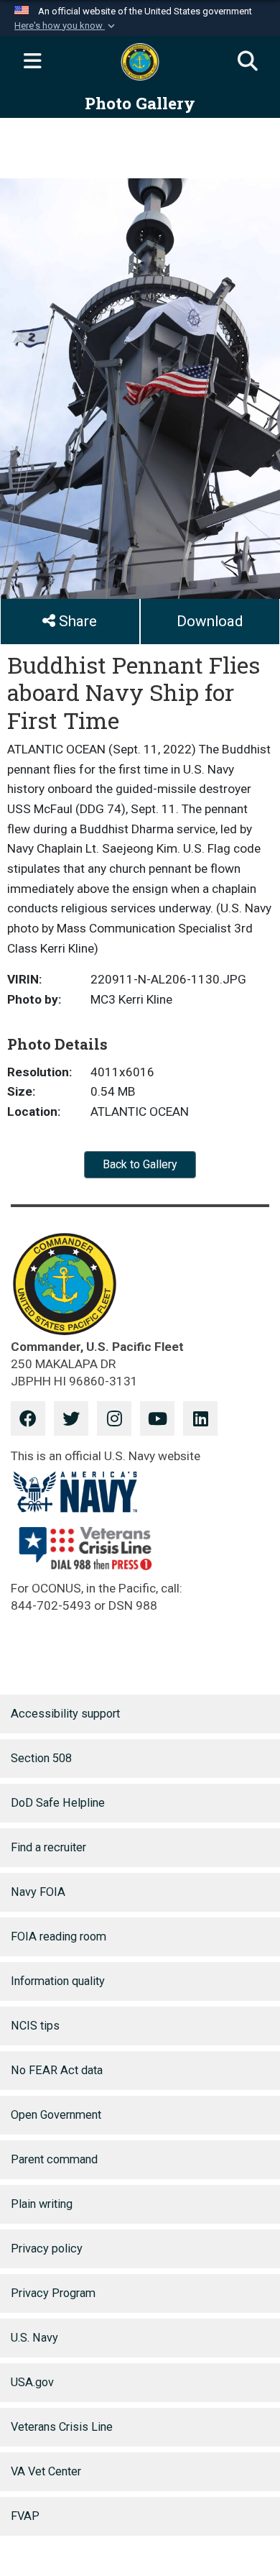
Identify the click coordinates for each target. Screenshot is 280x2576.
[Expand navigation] (32, 62)
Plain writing (42, 2204)
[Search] (248, 62)
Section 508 (41, 1758)
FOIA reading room (59, 1936)
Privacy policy (47, 2249)
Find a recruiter (48, 1847)
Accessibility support (65, 1714)
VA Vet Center (46, 2471)
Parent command (54, 2159)
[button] (66, 26)
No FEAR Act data (57, 2070)
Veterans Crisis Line (62, 2427)
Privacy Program (53, 2293)
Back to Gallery (140, 1164)
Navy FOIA (38, 1892)
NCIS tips (35, 2026)
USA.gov (32, 2382)
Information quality (58, 1981)
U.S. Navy (34, 2338)
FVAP (25, 2516)
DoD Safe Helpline (58, 1803)
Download (210, 621)
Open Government (56, 2115)
